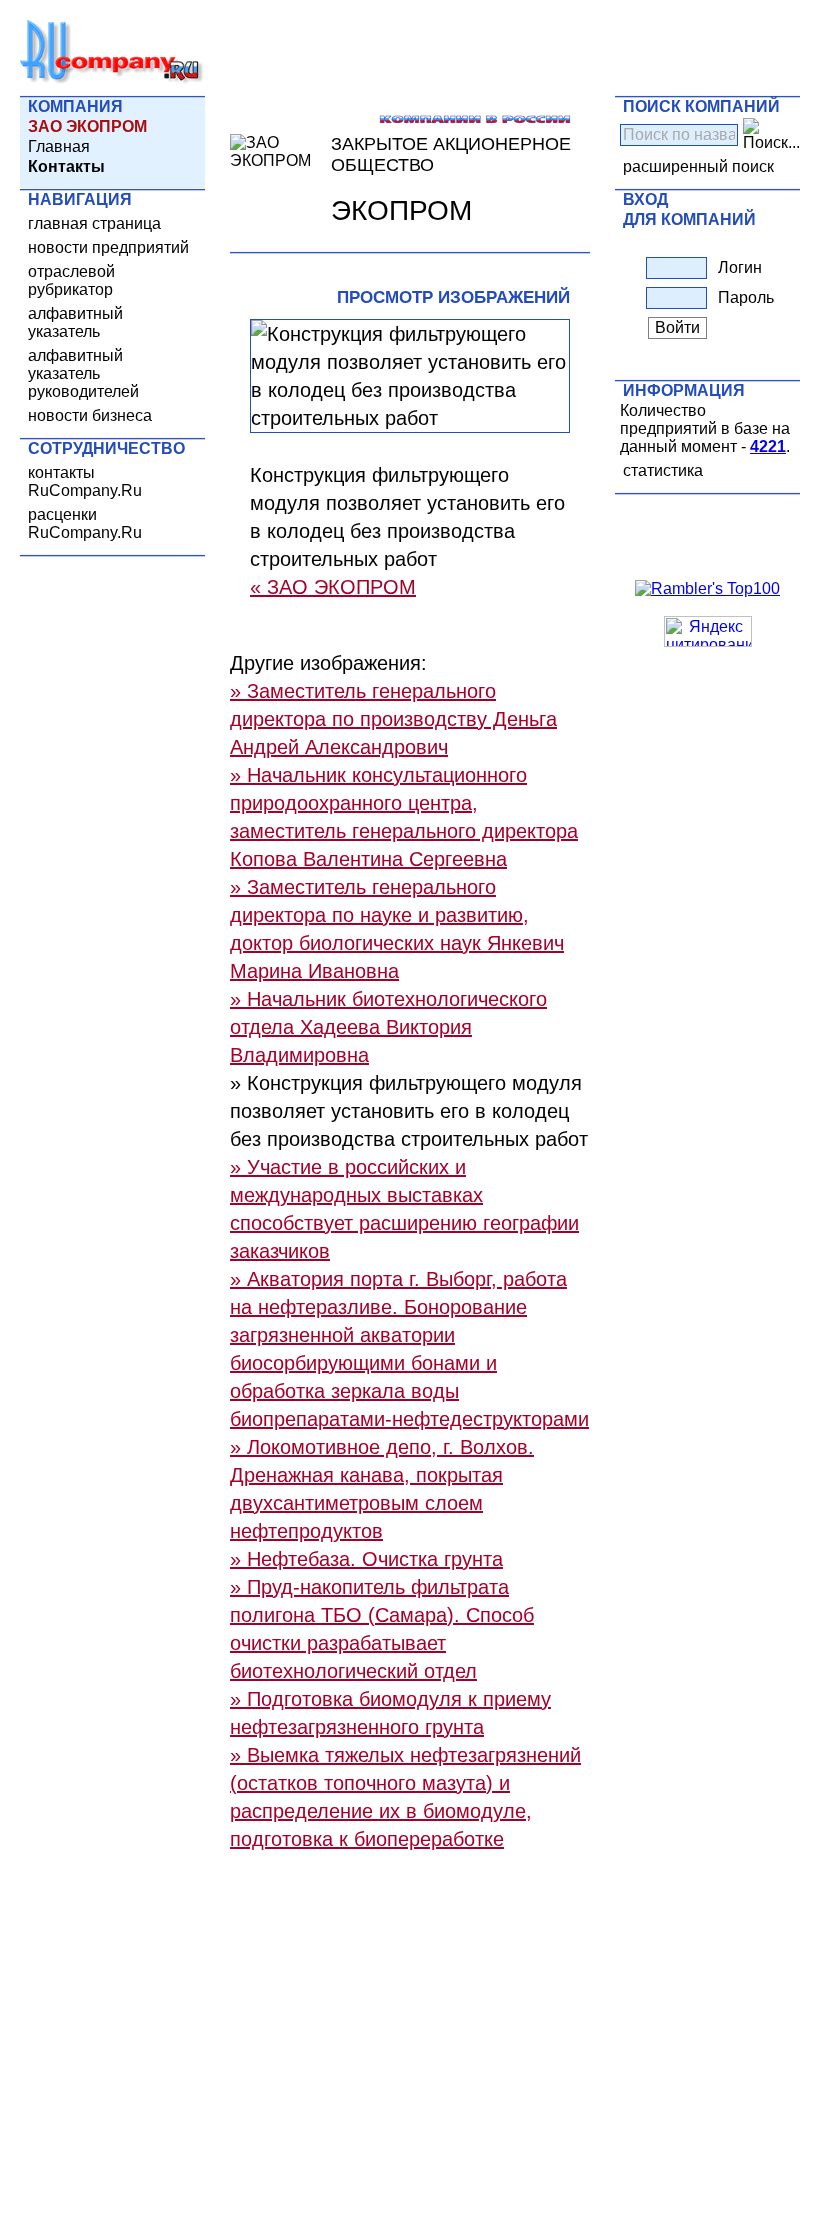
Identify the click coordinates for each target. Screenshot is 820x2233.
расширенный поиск (698, 166)
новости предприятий (108, 247)
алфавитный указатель (75, 322)
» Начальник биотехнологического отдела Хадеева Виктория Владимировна (388, 1027)
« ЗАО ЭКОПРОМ (333, 587)
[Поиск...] (771, 135)
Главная (59, 146)
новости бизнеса (90, 415)
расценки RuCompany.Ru (85, 523)
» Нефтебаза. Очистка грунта (366, 1559)
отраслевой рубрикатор (71, 280)
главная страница (94, 223)
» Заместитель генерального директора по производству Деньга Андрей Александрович (393, 719)
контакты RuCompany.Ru (85, 481)
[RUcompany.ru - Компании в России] (112, 79)
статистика (663, 470)
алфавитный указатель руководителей (83, 373)
